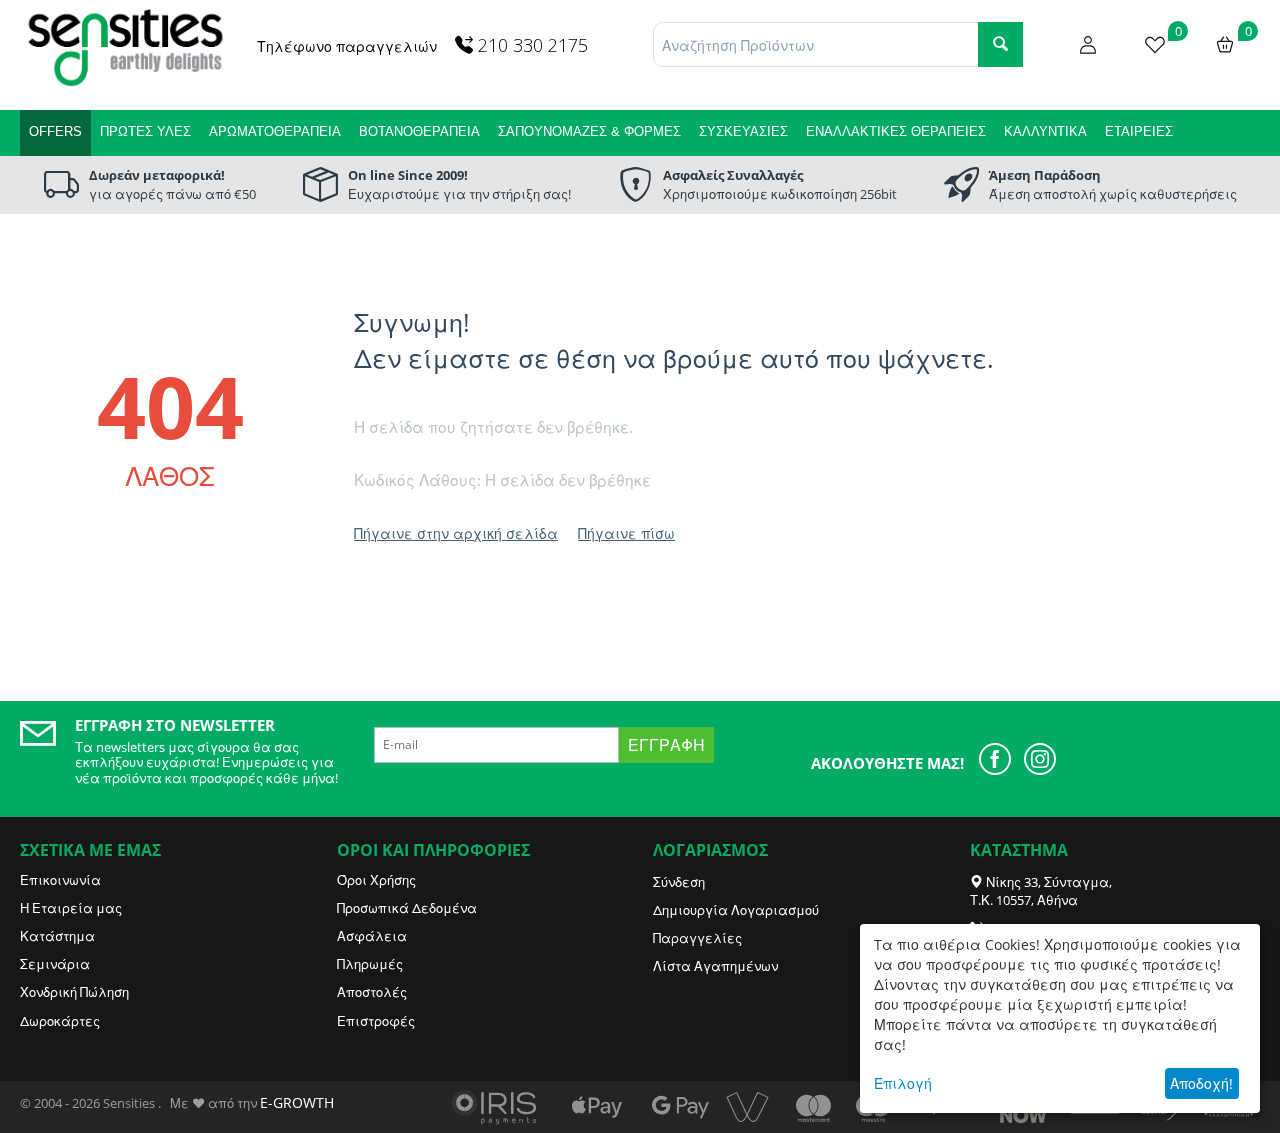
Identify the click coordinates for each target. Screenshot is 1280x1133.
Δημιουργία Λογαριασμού (736, 910)
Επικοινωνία (60, 880)
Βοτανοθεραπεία (419, 131)
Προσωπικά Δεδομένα (407, 908)
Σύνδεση (679, 882)
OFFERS (55, 131)
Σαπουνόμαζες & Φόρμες (589, 131)
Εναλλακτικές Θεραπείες (896, 131)
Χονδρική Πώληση (74, 992)
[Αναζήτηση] (1000, 44)
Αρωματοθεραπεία (275, 131)
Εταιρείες (1139, 131)
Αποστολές (372, 992)
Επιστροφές (376, 1021)
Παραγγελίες (697, 938)
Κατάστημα (57, 936)
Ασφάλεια (372, 936)
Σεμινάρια (55, 964)
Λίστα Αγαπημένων (715, 966)
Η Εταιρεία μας (71, 908)
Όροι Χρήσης (376, 880)
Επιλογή (903, 1083)
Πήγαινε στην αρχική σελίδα (456, 533)
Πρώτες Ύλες (145, 131)
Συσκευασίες (743, 131)
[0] (1155, 43)
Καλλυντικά (1045, 131)
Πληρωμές (370, 964)
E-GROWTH (297, 1102)
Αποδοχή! (1201, 1083)
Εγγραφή (666, 745)
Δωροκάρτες (60, 1021)
